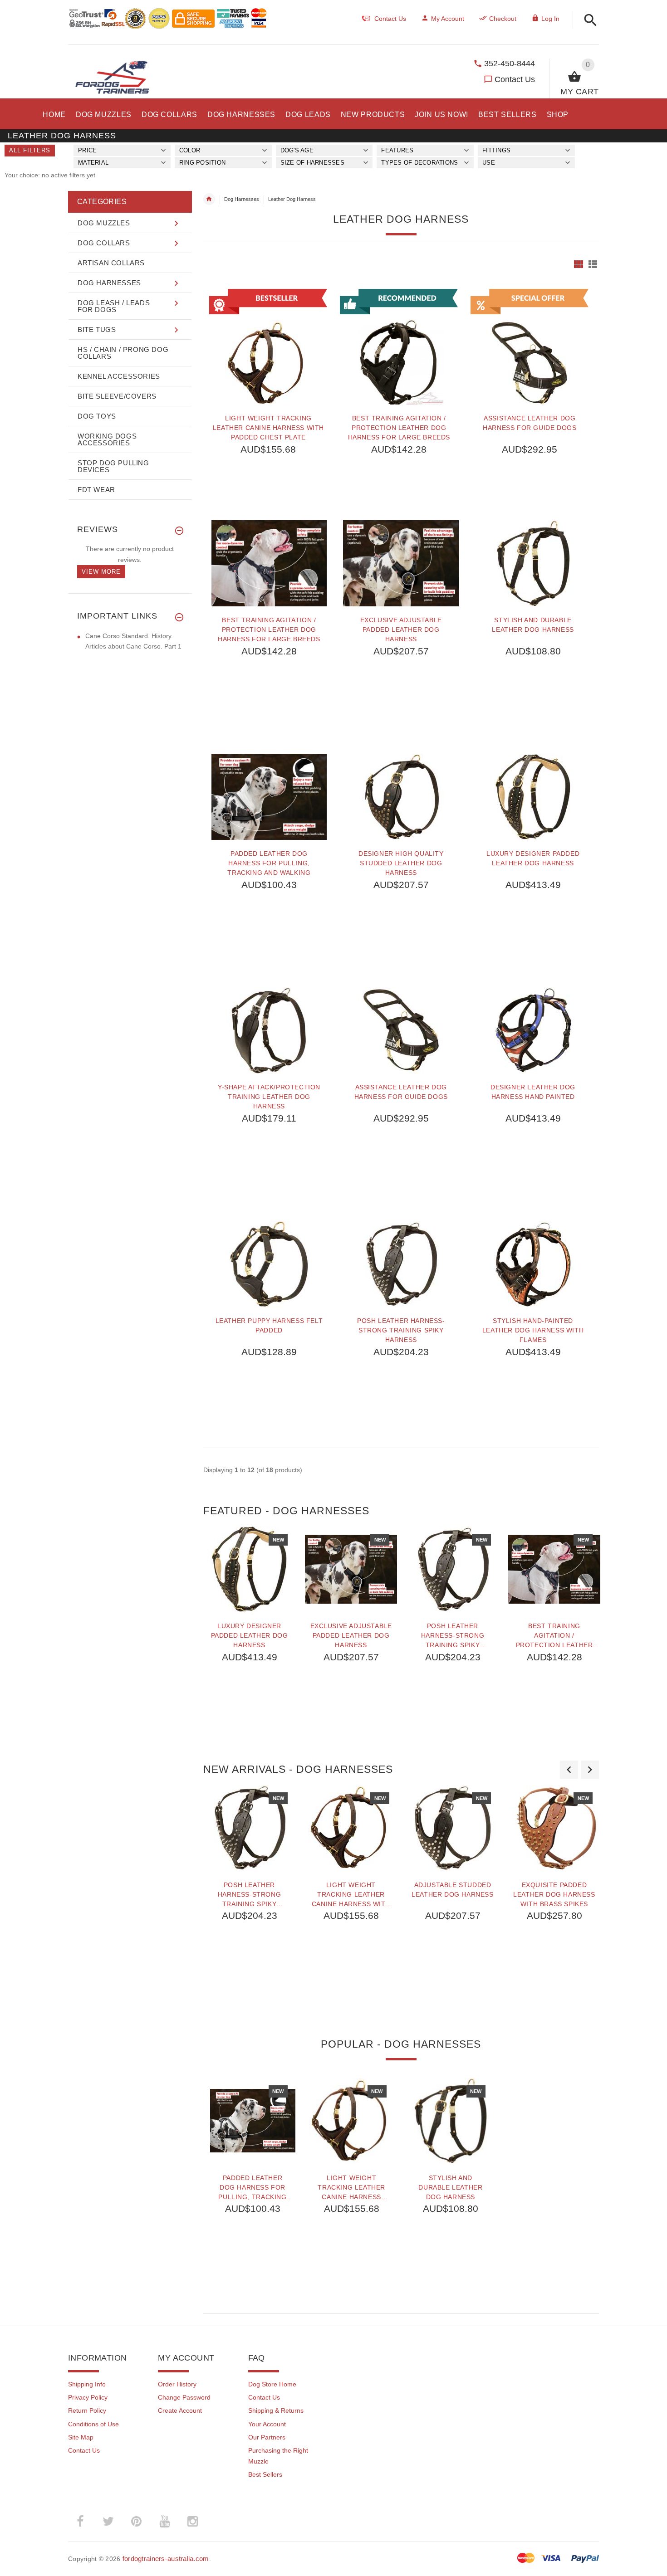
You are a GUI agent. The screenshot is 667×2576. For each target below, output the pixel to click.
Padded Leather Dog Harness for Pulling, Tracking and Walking (269, 863)
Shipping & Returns (276, 2410)
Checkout (503, 19)
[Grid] (579, 264)
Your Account (267, 2424)
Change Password (184, 2397)
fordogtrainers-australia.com (166, 2559)
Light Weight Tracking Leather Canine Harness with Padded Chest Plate (268, 428)
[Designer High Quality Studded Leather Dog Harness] (401, 797)
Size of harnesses (312, 163)
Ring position (202, 163)
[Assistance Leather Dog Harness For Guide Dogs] (401, 1030)
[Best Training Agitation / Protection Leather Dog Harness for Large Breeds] (269, 563)
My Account (448, 19)
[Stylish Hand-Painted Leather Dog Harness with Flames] (533, 1264)
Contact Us (515, 79)
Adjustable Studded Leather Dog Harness (452, 1890)
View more (101, 572)
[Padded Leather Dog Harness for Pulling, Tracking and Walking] (269, 797)
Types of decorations (419, 163)
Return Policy (87, 2410)
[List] (593, 264)
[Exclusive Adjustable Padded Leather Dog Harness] (401, 563)
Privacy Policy (88, 2397)
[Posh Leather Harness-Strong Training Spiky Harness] (401, 1264)
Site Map (81, 2437)
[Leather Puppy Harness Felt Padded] (269, 1264)
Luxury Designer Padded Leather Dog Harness (533, 858)
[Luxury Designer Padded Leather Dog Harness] (533, 797)
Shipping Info (87, 2384)
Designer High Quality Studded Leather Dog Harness (401, 863)
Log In (550, 19)
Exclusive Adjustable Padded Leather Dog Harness (401, 629)
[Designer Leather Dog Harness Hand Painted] (533, 1030)
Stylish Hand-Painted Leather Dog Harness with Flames (533, 1330)
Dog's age (297, 150)
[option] (250, 1639)
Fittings (496, 150)
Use (489, 163)
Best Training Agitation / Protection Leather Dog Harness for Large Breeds (399, 428)
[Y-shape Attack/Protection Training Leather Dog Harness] (269, 1030)
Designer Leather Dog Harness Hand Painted (533, 1092)
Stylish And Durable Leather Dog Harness (533, 625)
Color (190, 150)
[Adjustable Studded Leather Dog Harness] (453, 1828)
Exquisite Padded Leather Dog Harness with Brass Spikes (554, 1894)
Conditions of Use (93, 2424)
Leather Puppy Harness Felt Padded (269, 1325)
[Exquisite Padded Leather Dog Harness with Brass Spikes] (554, 1828)
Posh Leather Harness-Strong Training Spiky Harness (401, 1330)
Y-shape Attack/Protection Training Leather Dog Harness (269, 1097)
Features (397, 150)
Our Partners (267, 2437)
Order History (177, 2384)
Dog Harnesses (242, 199)
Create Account (180, 2410)
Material (93, 163)
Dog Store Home (272, 2384)
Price (87, 150)
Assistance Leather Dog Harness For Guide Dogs (530, 423)
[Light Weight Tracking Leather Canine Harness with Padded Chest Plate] (351, 1828)
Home (209, 199)
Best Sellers (265, 2474)
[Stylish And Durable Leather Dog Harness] (533, 563)
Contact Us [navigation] (390, 19)
